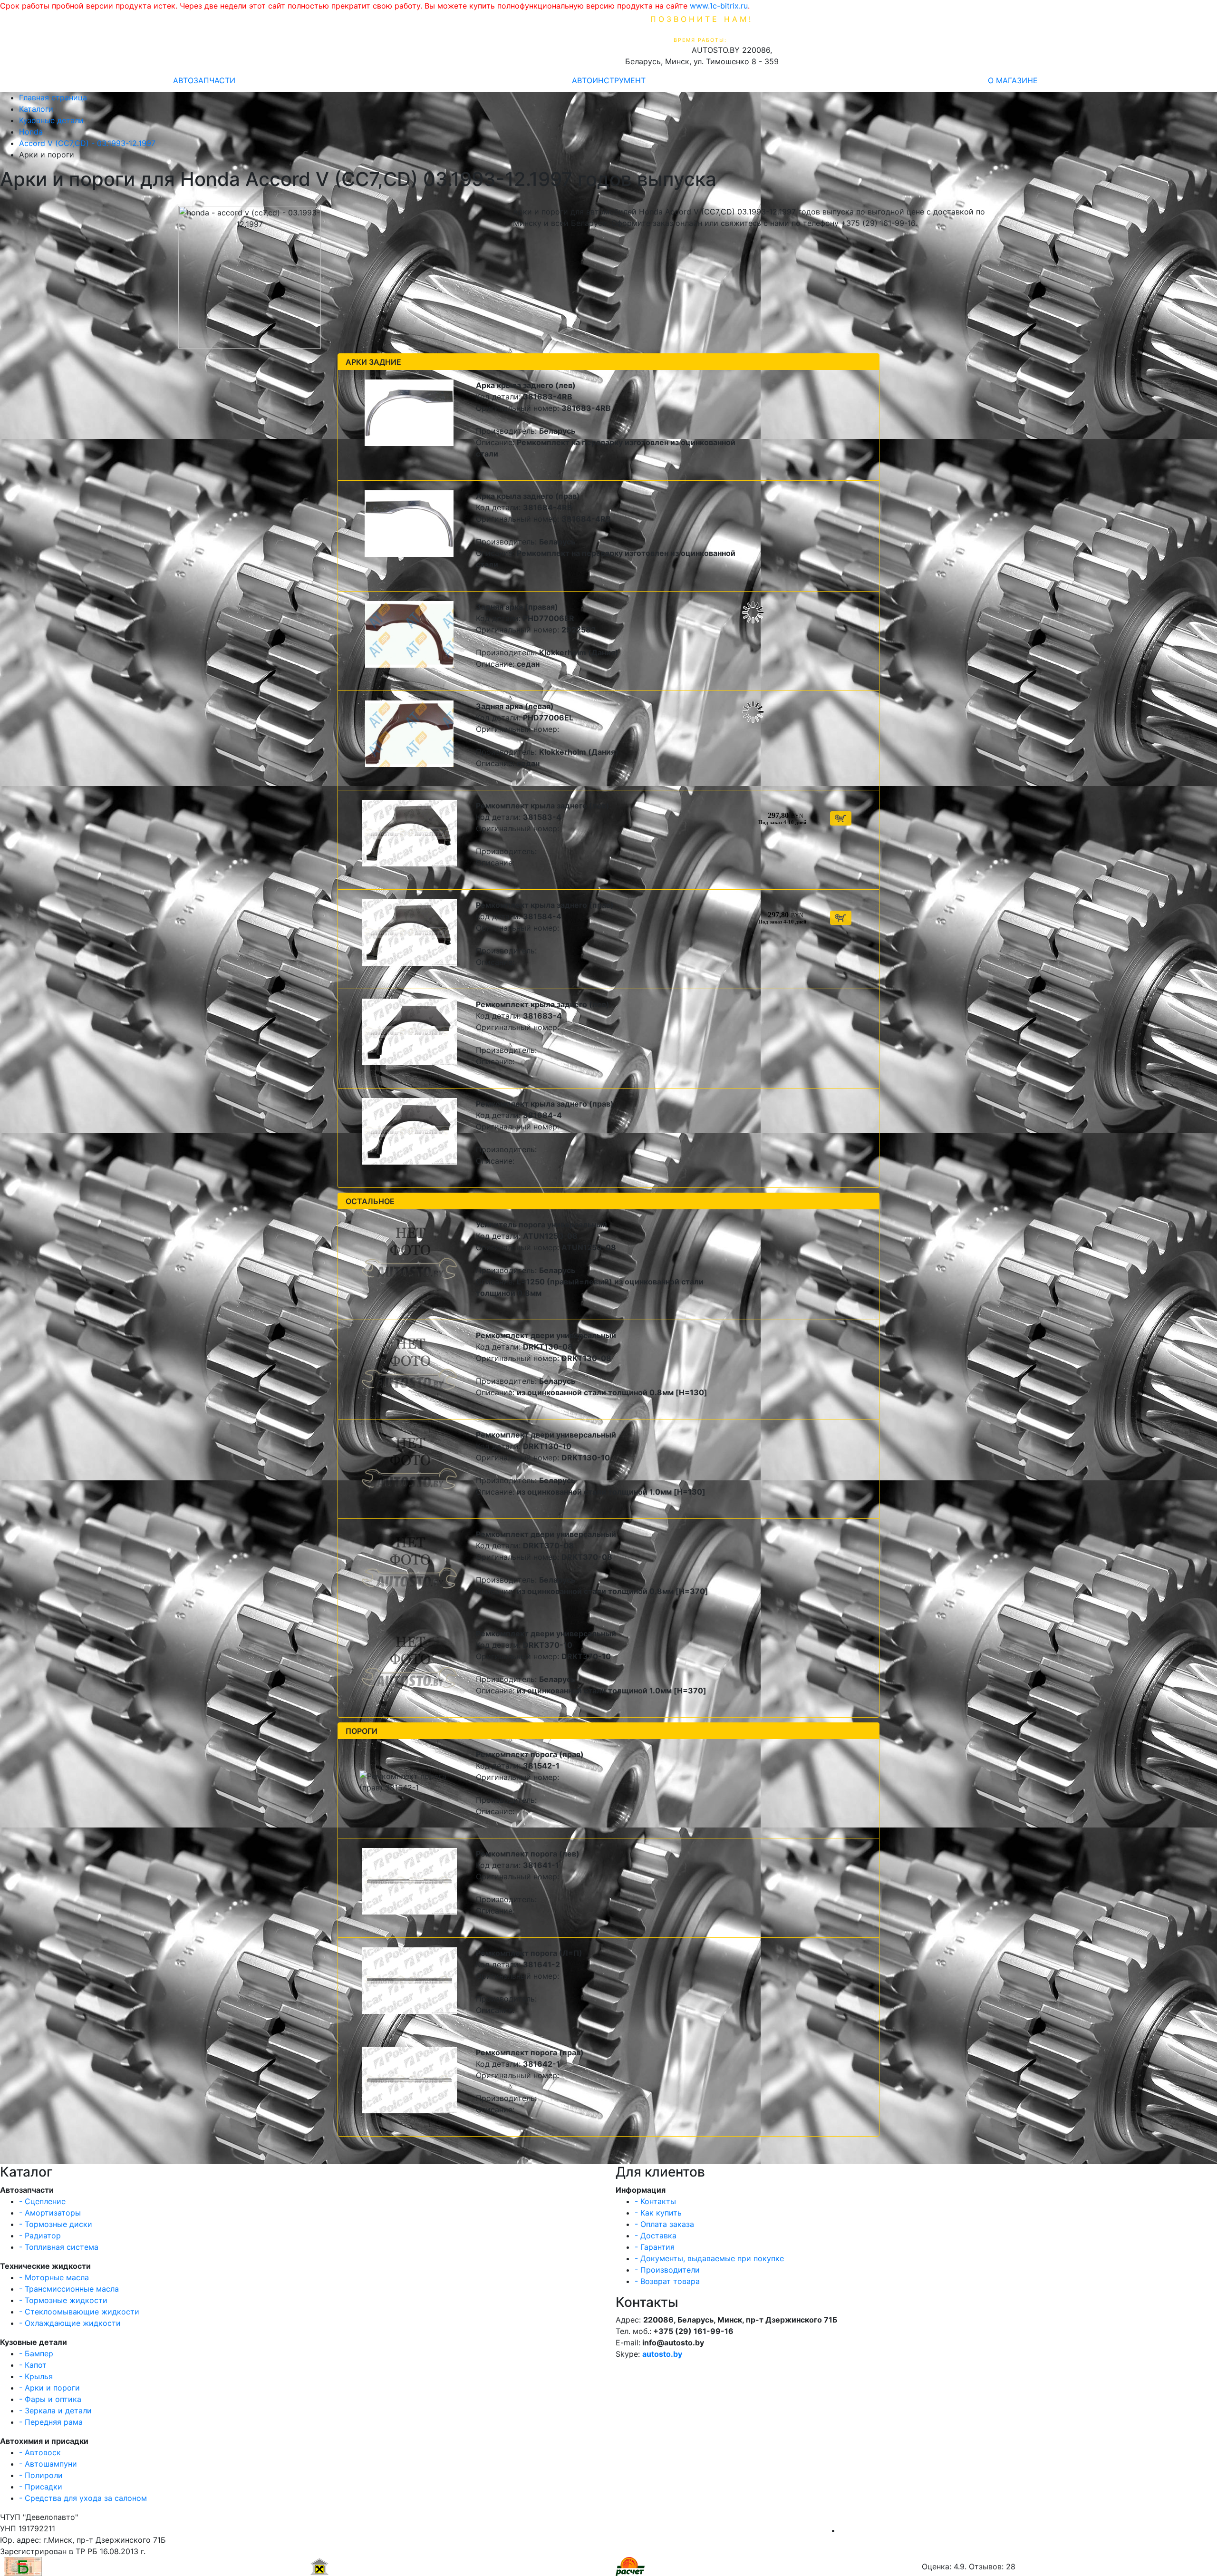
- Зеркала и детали (55, 2411)
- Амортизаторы (50, 2213)
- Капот (33, 2365)
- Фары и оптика (50, 2399)
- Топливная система (59, 2247)
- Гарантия (655, 2247)
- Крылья (36, 2376)
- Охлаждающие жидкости (70, 2323)
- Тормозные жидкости (63, 2300)
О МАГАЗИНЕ (1013, 80)
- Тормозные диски (56, 2224)
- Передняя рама (51, 2422)
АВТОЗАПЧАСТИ (204, 80)
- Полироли (41, 2475)
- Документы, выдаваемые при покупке (709, 2258)
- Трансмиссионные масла (69, 2289)
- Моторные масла (54, 2277)
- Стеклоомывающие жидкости (79, 2312)
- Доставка (656, 2236)
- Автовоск (40, 2452)
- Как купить (658, 2213)
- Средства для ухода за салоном (83, 2498)
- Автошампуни (48, 2464)
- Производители (667, 2270)
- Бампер (36, 2353)
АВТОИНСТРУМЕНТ (609, 80)
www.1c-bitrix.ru (719, 6)
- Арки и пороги (49, 2388)
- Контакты (655, 2201)
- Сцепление (42, 2201)
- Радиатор (40, 2236)
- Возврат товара (667, 2281)
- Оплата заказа (664, 2224)
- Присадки (41, 2487)
